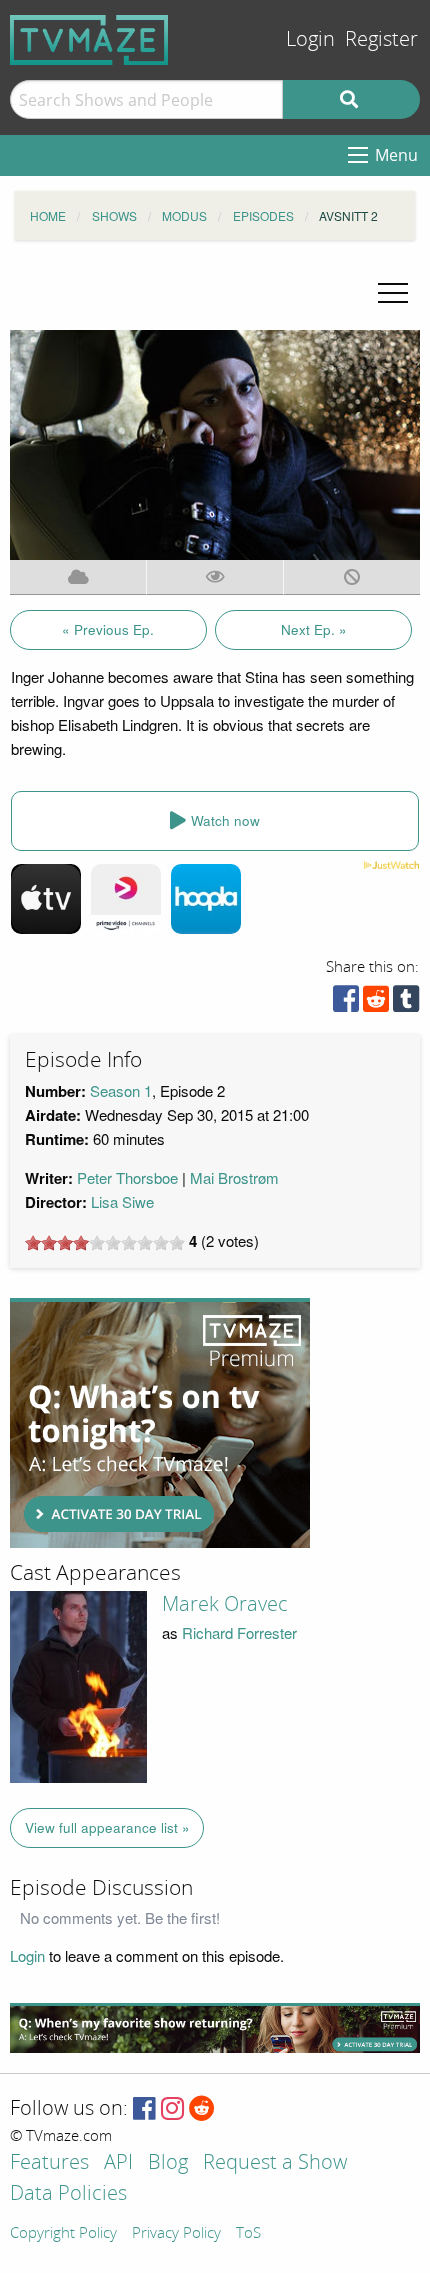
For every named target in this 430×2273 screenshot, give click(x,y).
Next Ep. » (314, 629)
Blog (168, 2163)
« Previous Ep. (108, 629)
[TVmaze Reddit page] (202, 2109)
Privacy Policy (176, 2234)
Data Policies (68, 2194)
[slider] (105, 1243)
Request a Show (275, 2163)
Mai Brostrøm (234, 1177)
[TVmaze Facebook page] (144, 2109)
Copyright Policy (63, 2234)
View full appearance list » (107, 1827)
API (118, 2163)
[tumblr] (406, 1003)
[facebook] (346, 1003)
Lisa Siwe (122, 1201)
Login (310, 39)
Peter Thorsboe (127, 1177)
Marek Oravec (225, 1604)
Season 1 (121, 1090)
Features (49, 2163)
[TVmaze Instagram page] (172, 2109)
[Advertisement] (160, 1423)
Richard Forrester (239, 1632)
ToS (248, 2234)
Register (381, 39)
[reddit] (376, 1003)
